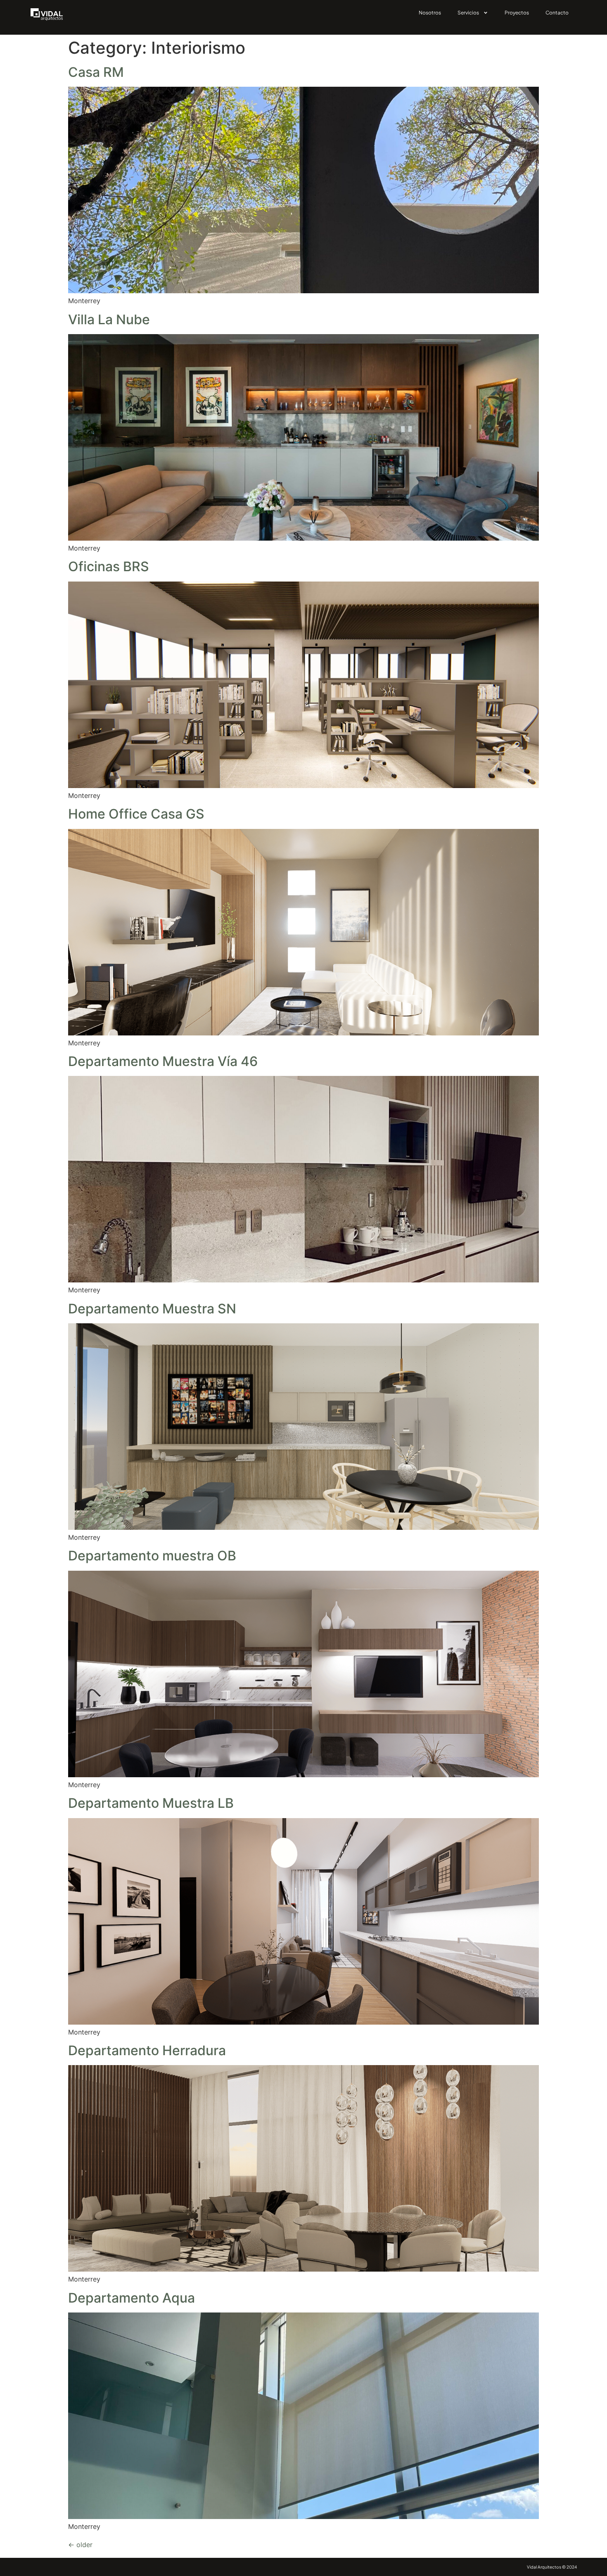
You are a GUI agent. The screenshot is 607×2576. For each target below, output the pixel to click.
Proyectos (517, 13)
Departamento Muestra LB (151, 1803)
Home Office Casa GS (136, 814)
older (80, 2545)
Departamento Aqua (132, 2298)
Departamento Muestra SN (152, 1309)
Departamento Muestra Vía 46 (163, 1061)
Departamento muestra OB (152, 1556)
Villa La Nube (109, 319)
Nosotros (430, 13)
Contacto (557, 13)
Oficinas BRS (109, 566)
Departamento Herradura (147, 2050)
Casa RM (96, 72)
